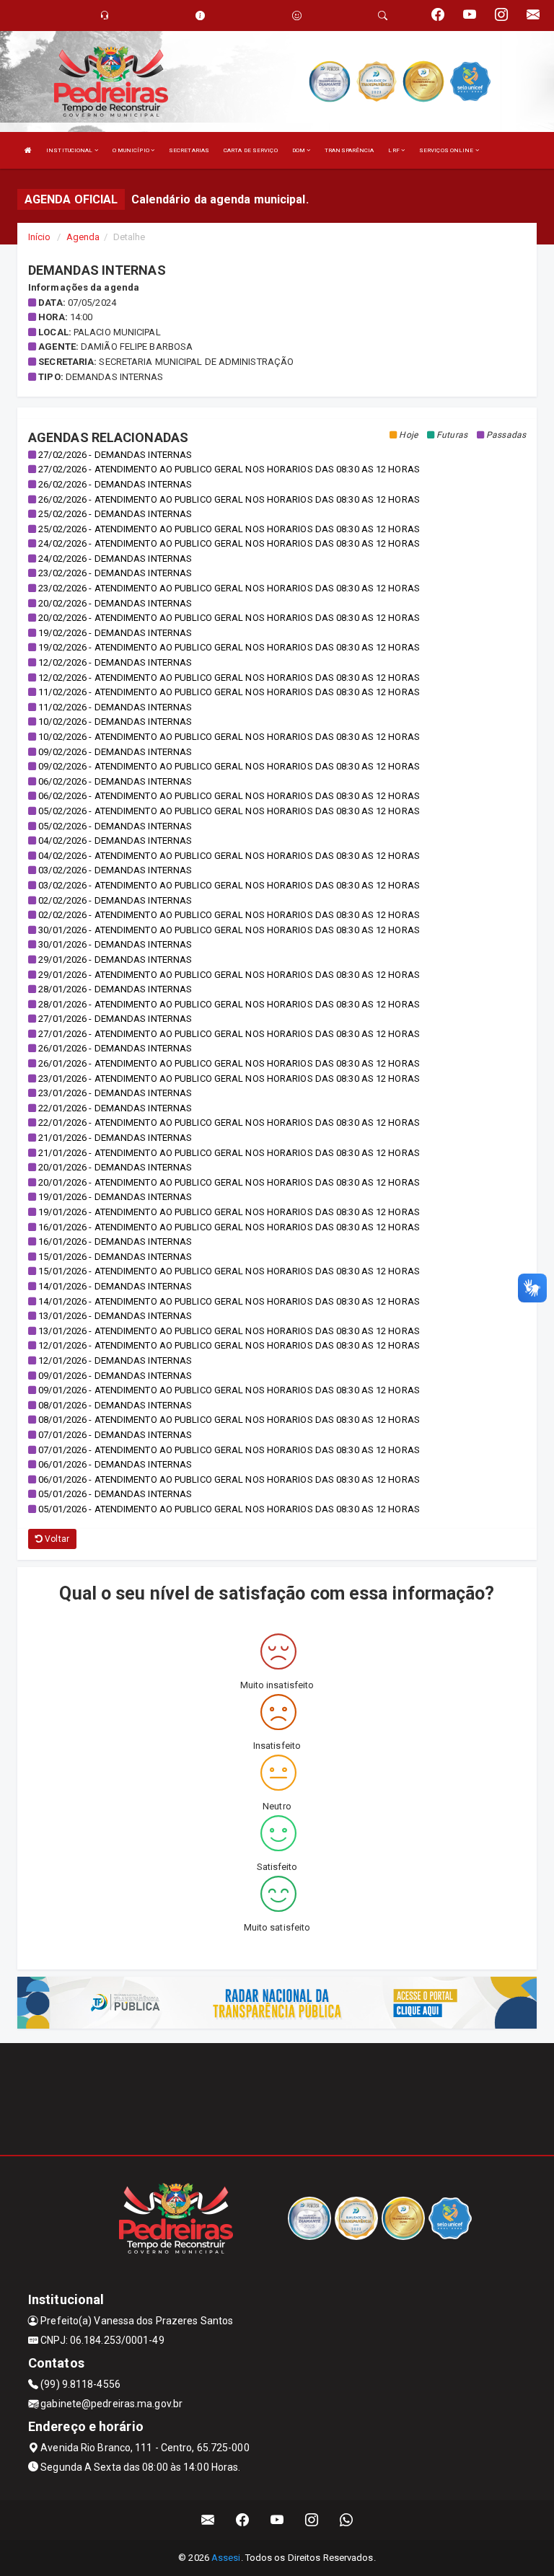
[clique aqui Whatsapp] (347, 2520)
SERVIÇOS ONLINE (447, 150)
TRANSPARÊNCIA (349, 150)
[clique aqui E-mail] (208, 2520)
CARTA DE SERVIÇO (251, 150)
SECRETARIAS (189, 150)
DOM (299, 150)
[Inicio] (28, 150)
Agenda (83, 237)
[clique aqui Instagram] (312, 2520)
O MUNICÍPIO (132, 150)
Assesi (226, 2558)
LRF (394, 150)
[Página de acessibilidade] (297, 16)
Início (40, 237)
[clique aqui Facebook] (243, 2520)
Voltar (56, 1539)
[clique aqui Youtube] (277, 2520)
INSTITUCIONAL (70, 150)
